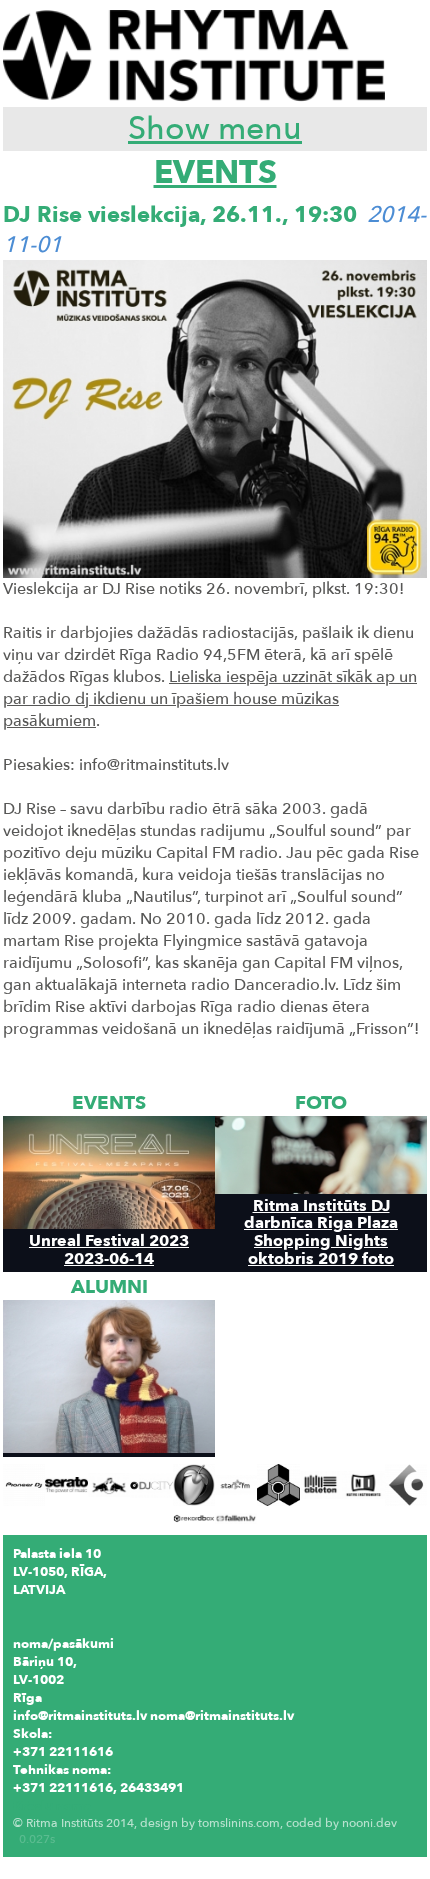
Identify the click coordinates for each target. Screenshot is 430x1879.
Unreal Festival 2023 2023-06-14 (109, 1249)
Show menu (215, 129)
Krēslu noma (52, 1806)
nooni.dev (369, 1823)
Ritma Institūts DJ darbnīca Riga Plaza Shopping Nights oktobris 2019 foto (321, 1231)
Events (215, 173)
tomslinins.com (239, 1823)
